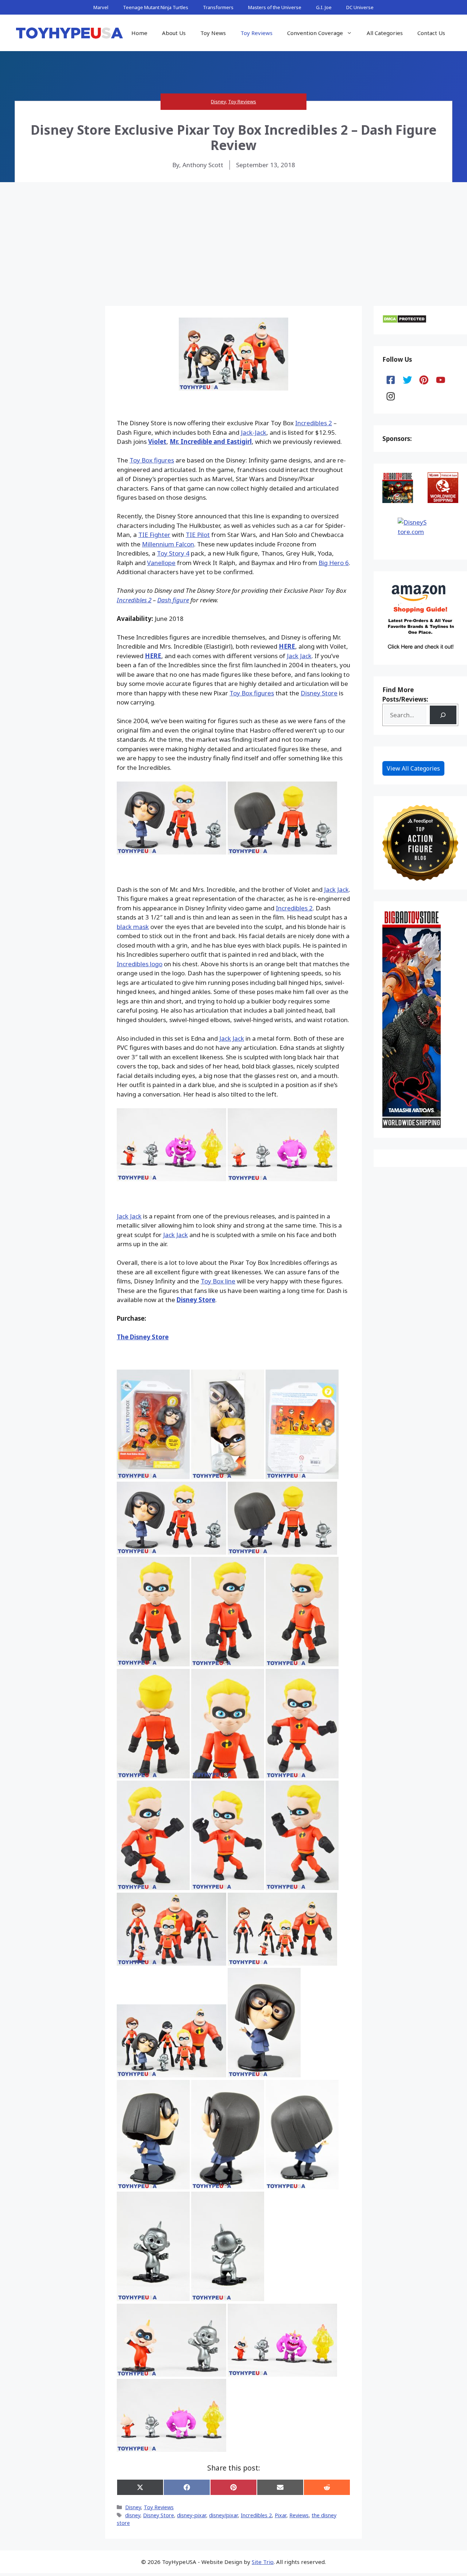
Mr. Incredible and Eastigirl (211, 442)
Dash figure (173, 600)
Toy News (213, 33)
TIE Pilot (198, 535)
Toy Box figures (152, 460)
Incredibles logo (140, 964)
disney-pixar (192, 2515)
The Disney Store (143, 1337)
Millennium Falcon (168, 544)
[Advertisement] (233, 237)
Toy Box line (218, 1281)
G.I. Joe (324, 7)
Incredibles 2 (314, 423)
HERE (287, 646)
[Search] (443, 715)
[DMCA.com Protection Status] (404, 321)
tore (331, 693)
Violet (157, 442)
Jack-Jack (254, 432)
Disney (218, 101)
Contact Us (431, 33)
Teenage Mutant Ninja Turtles (156, 7)
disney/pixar (223, 2515)
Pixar (281, 2515)
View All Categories (413, 768)
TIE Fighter (154, 535)
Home (139, 33)
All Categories (385, 33)
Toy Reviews (256, 33)
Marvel (101, 7)
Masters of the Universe (275, 7)
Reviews (299, 2515)
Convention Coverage (315, 33)
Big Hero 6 (334, 563)
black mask (133, 927)
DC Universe (360, 7)
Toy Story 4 (173, 553)
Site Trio (263, 2562)
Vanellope (161, 563)
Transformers (218, 7)
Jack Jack (299, 656)
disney (133, 2515)
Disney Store (196, 1300)
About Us (174, 33)
